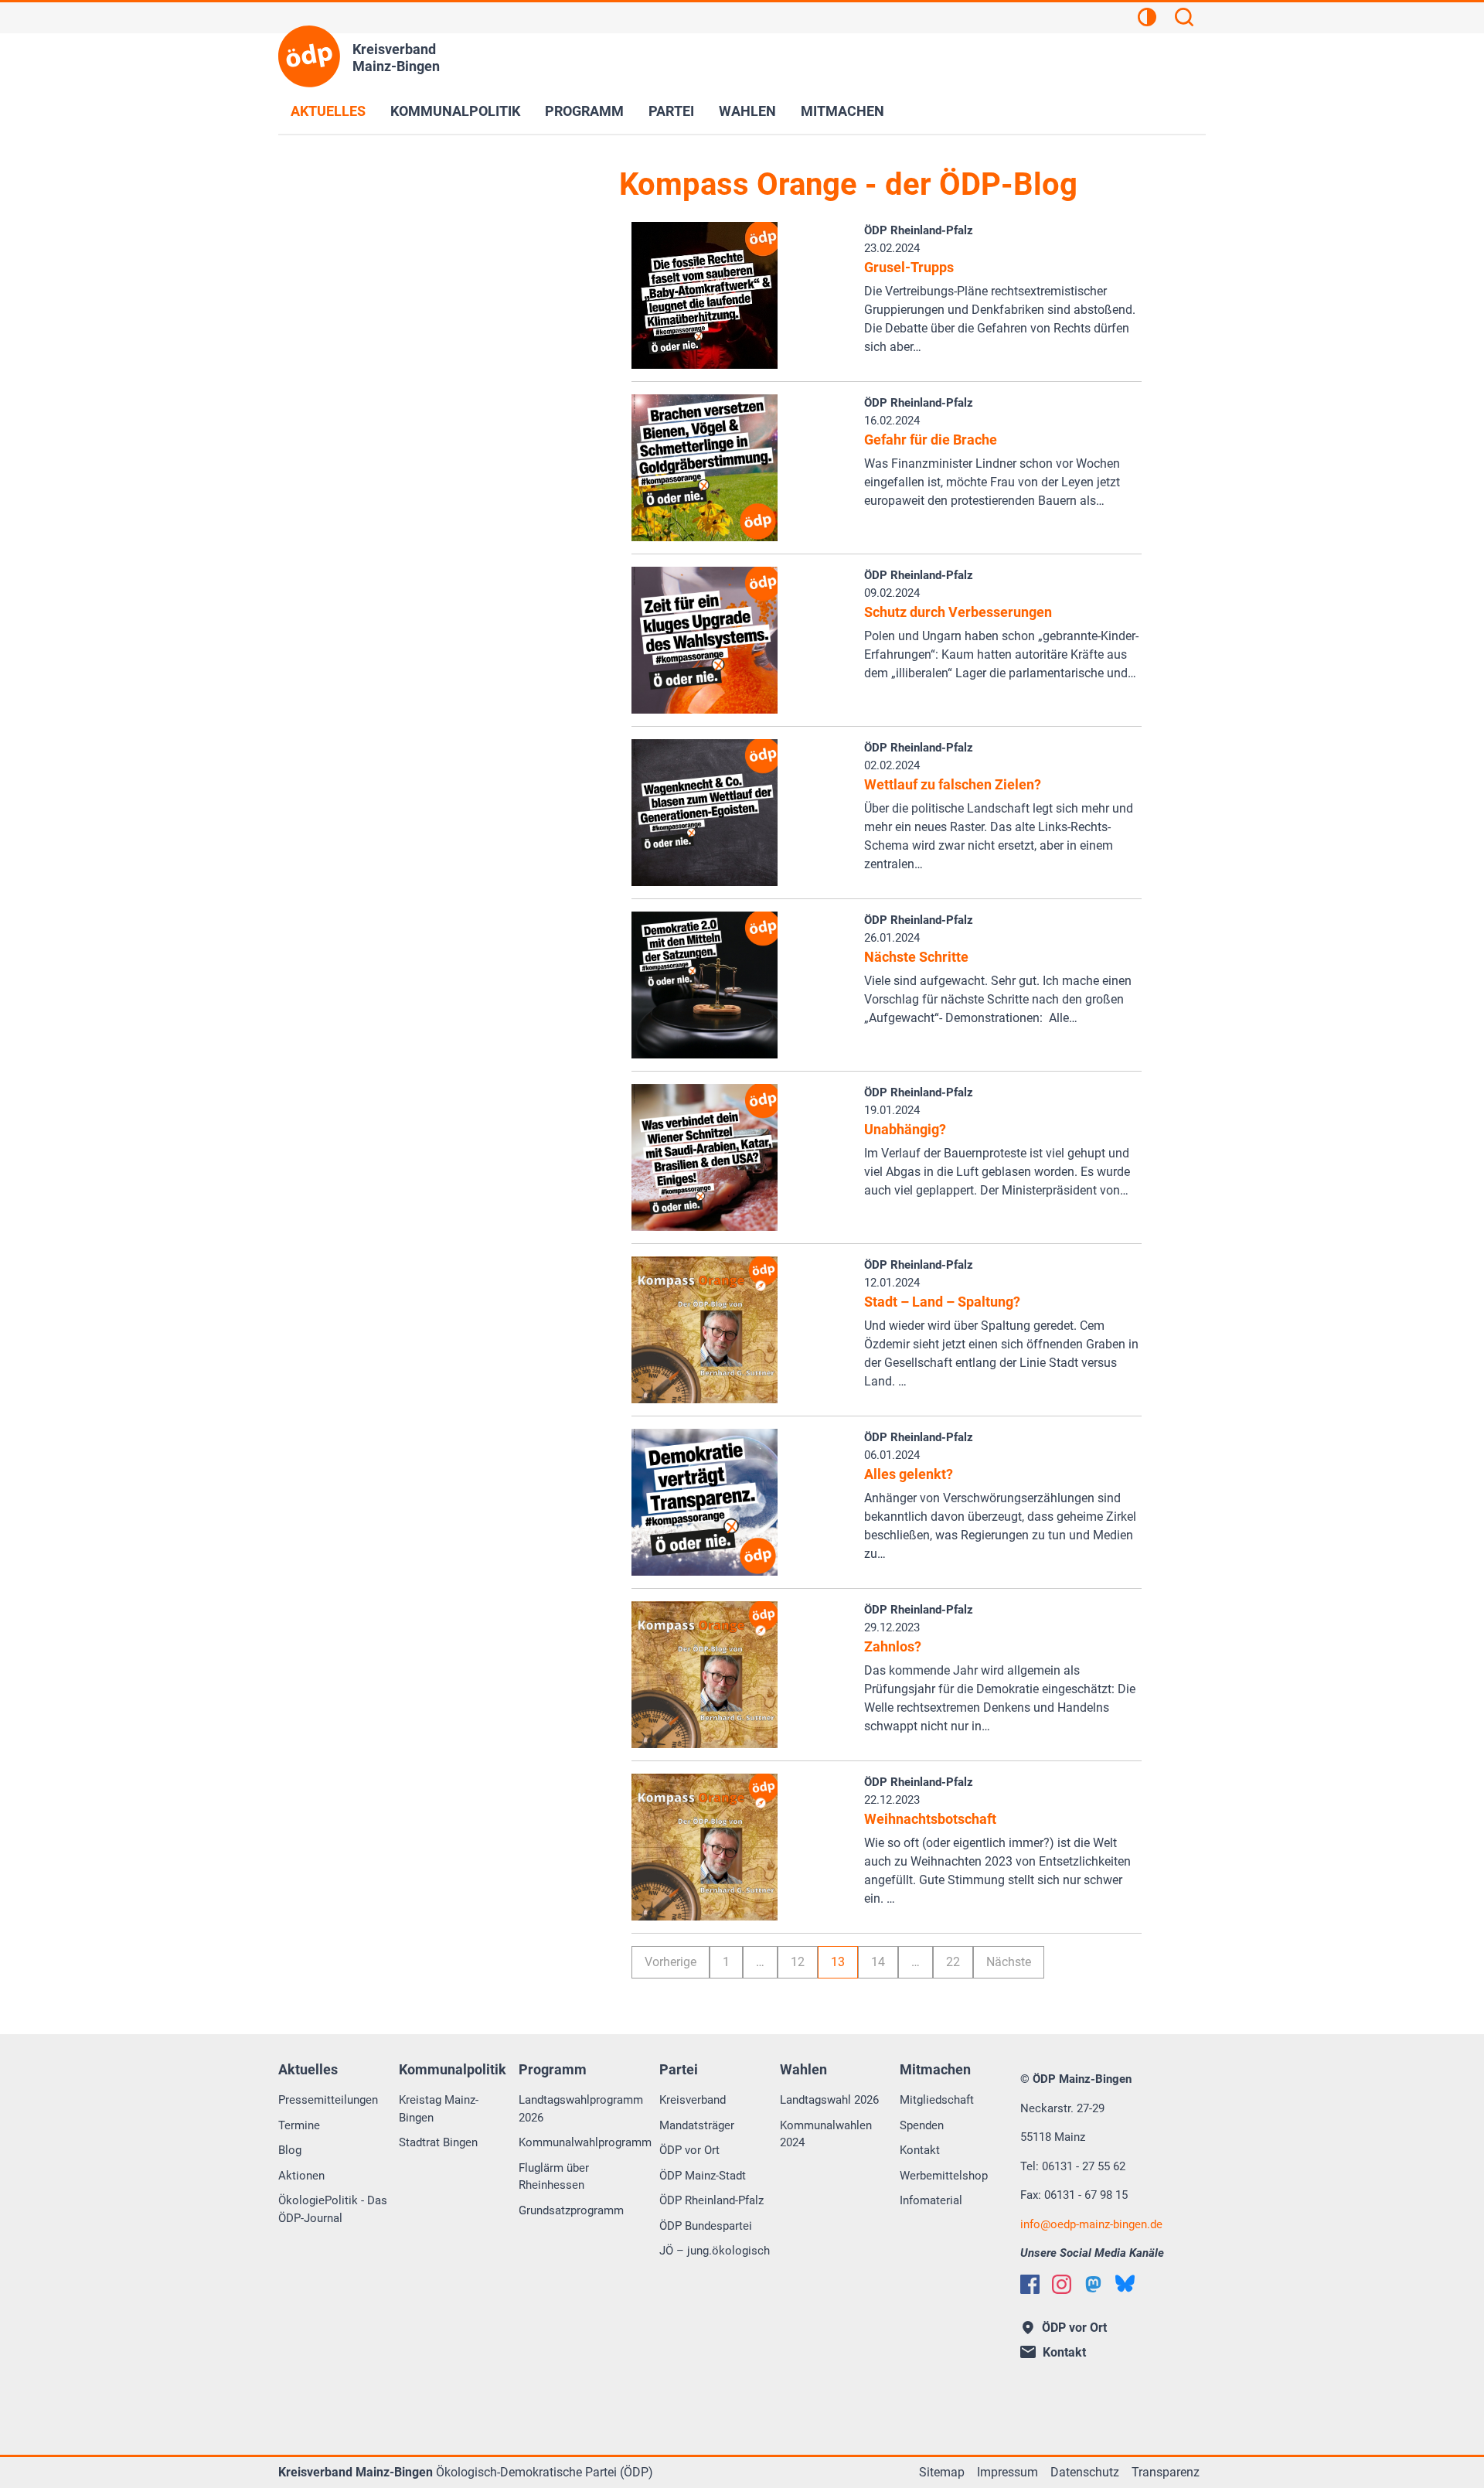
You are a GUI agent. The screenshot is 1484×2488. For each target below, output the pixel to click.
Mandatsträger (697, 2125)
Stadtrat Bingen (438, 2142)
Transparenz (1166, 2472)
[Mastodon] (1093, 2284)
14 (878, 1962)
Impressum (1007, 2472)
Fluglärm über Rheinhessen (554, 2177)
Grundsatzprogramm (571, 2210)
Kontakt (920, 2150)
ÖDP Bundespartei (706, 2226)
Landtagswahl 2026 (829, 2100)
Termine (299, 2125)
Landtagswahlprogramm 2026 (581, 2109)
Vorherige (671, 1962)
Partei (671, 111)
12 (798, 1962)
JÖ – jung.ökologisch (715, 2251)
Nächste (1009, 1962)
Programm (584, 111)
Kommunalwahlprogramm (585, 2142)
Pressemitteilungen (328, 2100)
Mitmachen (842, 111)
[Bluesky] (1125, 2284)
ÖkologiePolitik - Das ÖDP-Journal (333, 2209)
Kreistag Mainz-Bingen (439, 2109)
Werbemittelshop (944, 2176)
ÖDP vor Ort (689, 2150)
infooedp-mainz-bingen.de (1091, 2224)
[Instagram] (1062, 2284)
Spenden (922, 2125)
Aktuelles (328, 111)
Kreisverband (693, 2100)
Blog (290, 2150)
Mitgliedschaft (937, 2100)
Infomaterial (931, 2200)
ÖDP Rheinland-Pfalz (711, 2200)
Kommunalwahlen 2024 (826, 2134)
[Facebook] (1030, 2284)
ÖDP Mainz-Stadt (703, 2176)
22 (953, 1962)
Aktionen (301, 2176)
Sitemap (942, 2472)
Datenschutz (1085, 2472)
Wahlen (747, 111)
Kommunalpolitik (455, 111)
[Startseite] (309, 56)
